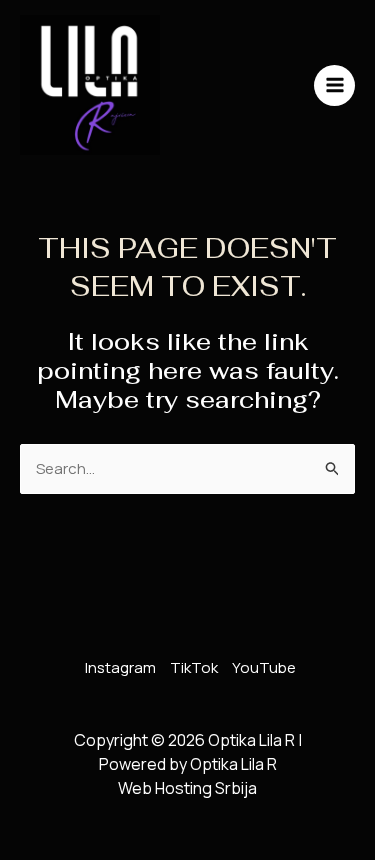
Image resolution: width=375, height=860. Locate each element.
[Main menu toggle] (334, 85)
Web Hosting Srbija (187, 788)
